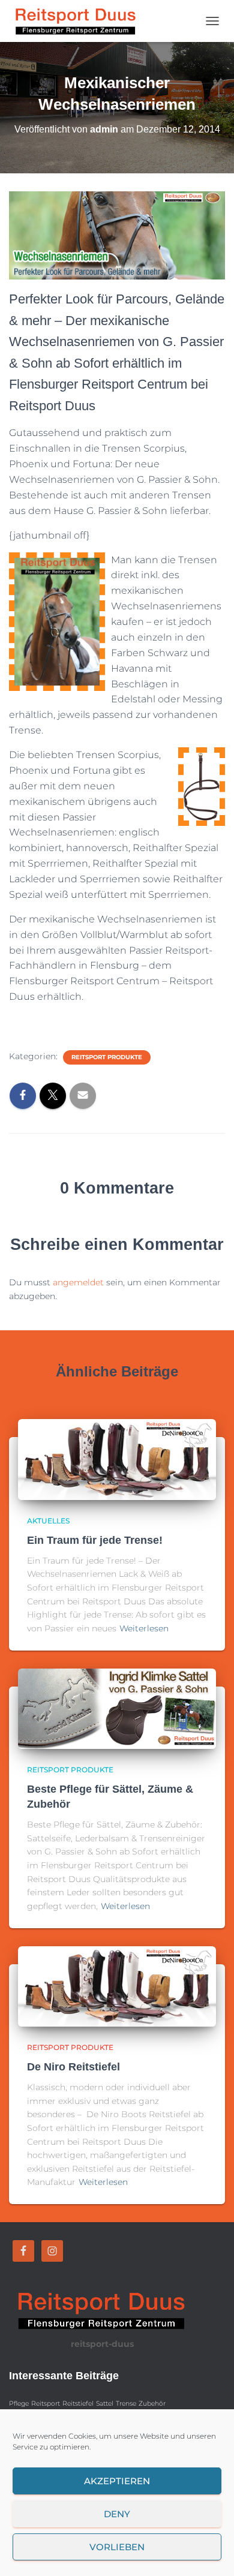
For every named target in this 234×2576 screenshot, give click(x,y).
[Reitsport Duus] (78, 21)
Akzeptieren (117, 2481)
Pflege (19, 2404)
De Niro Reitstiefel (73, 2067)
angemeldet (78, 1282)
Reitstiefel (78, 2404)
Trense (126, 2404)
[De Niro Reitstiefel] (117, 1986)
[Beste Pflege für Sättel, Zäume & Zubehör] (117, 1708)
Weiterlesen (144, 1628)
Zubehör (152, 2404)
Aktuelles (48, 1521)
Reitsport (46, 2404)
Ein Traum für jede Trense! (95, 1540)
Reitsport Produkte (107, 1057)
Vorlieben (117, 2547)
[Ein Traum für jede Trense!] (117, 1459)
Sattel (105, 2404)
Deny (117, 2514)
